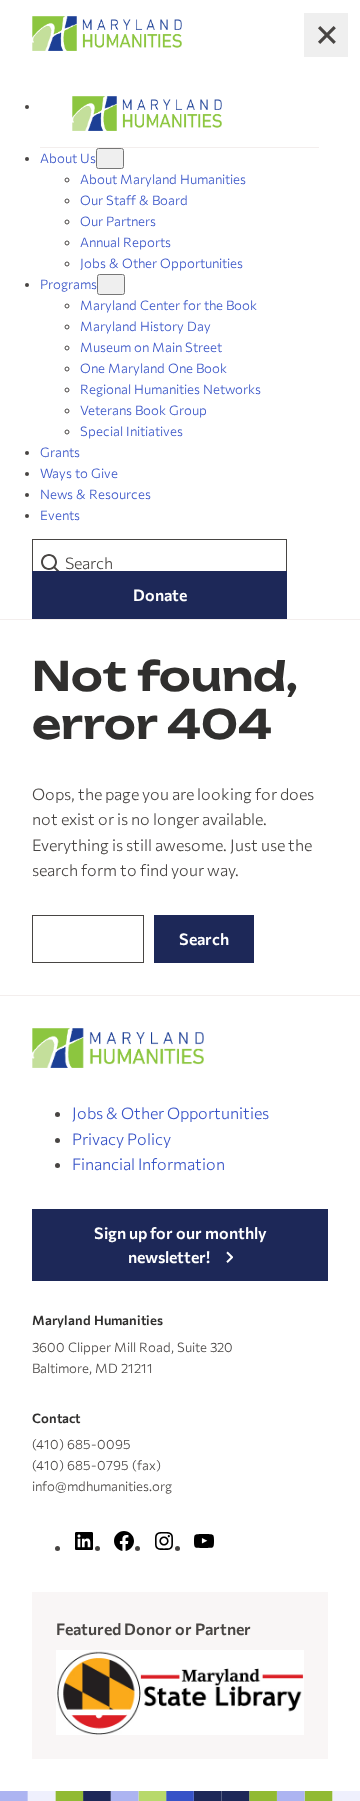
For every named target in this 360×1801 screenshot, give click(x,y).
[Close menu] (326, 35)
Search (204, 938)
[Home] (147, 113)
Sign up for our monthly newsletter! (180, 1244)
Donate (160, 594)
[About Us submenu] (110, 158)
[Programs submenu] (111, 284)
